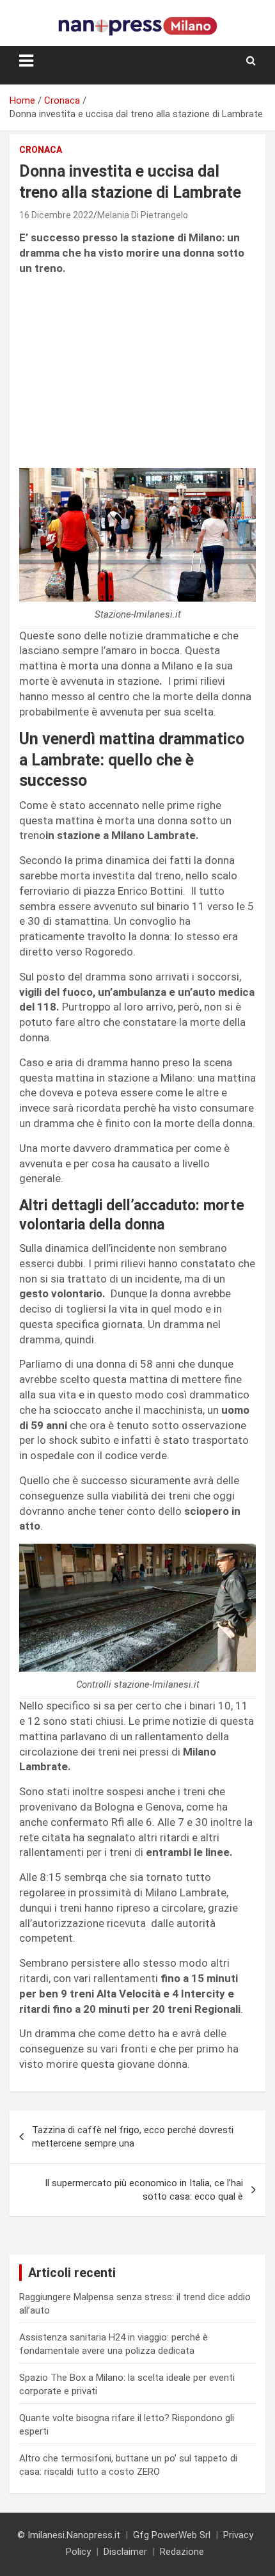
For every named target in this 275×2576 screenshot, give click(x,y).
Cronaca (41, 150)
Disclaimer (125, 2552)
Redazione (182, 2552)
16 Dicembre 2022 (56, 215)
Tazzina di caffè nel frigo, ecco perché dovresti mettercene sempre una (133, 2137)
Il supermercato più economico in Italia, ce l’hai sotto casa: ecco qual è (144, 2190)
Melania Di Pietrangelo (143, 215)
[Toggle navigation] (26, 61)
